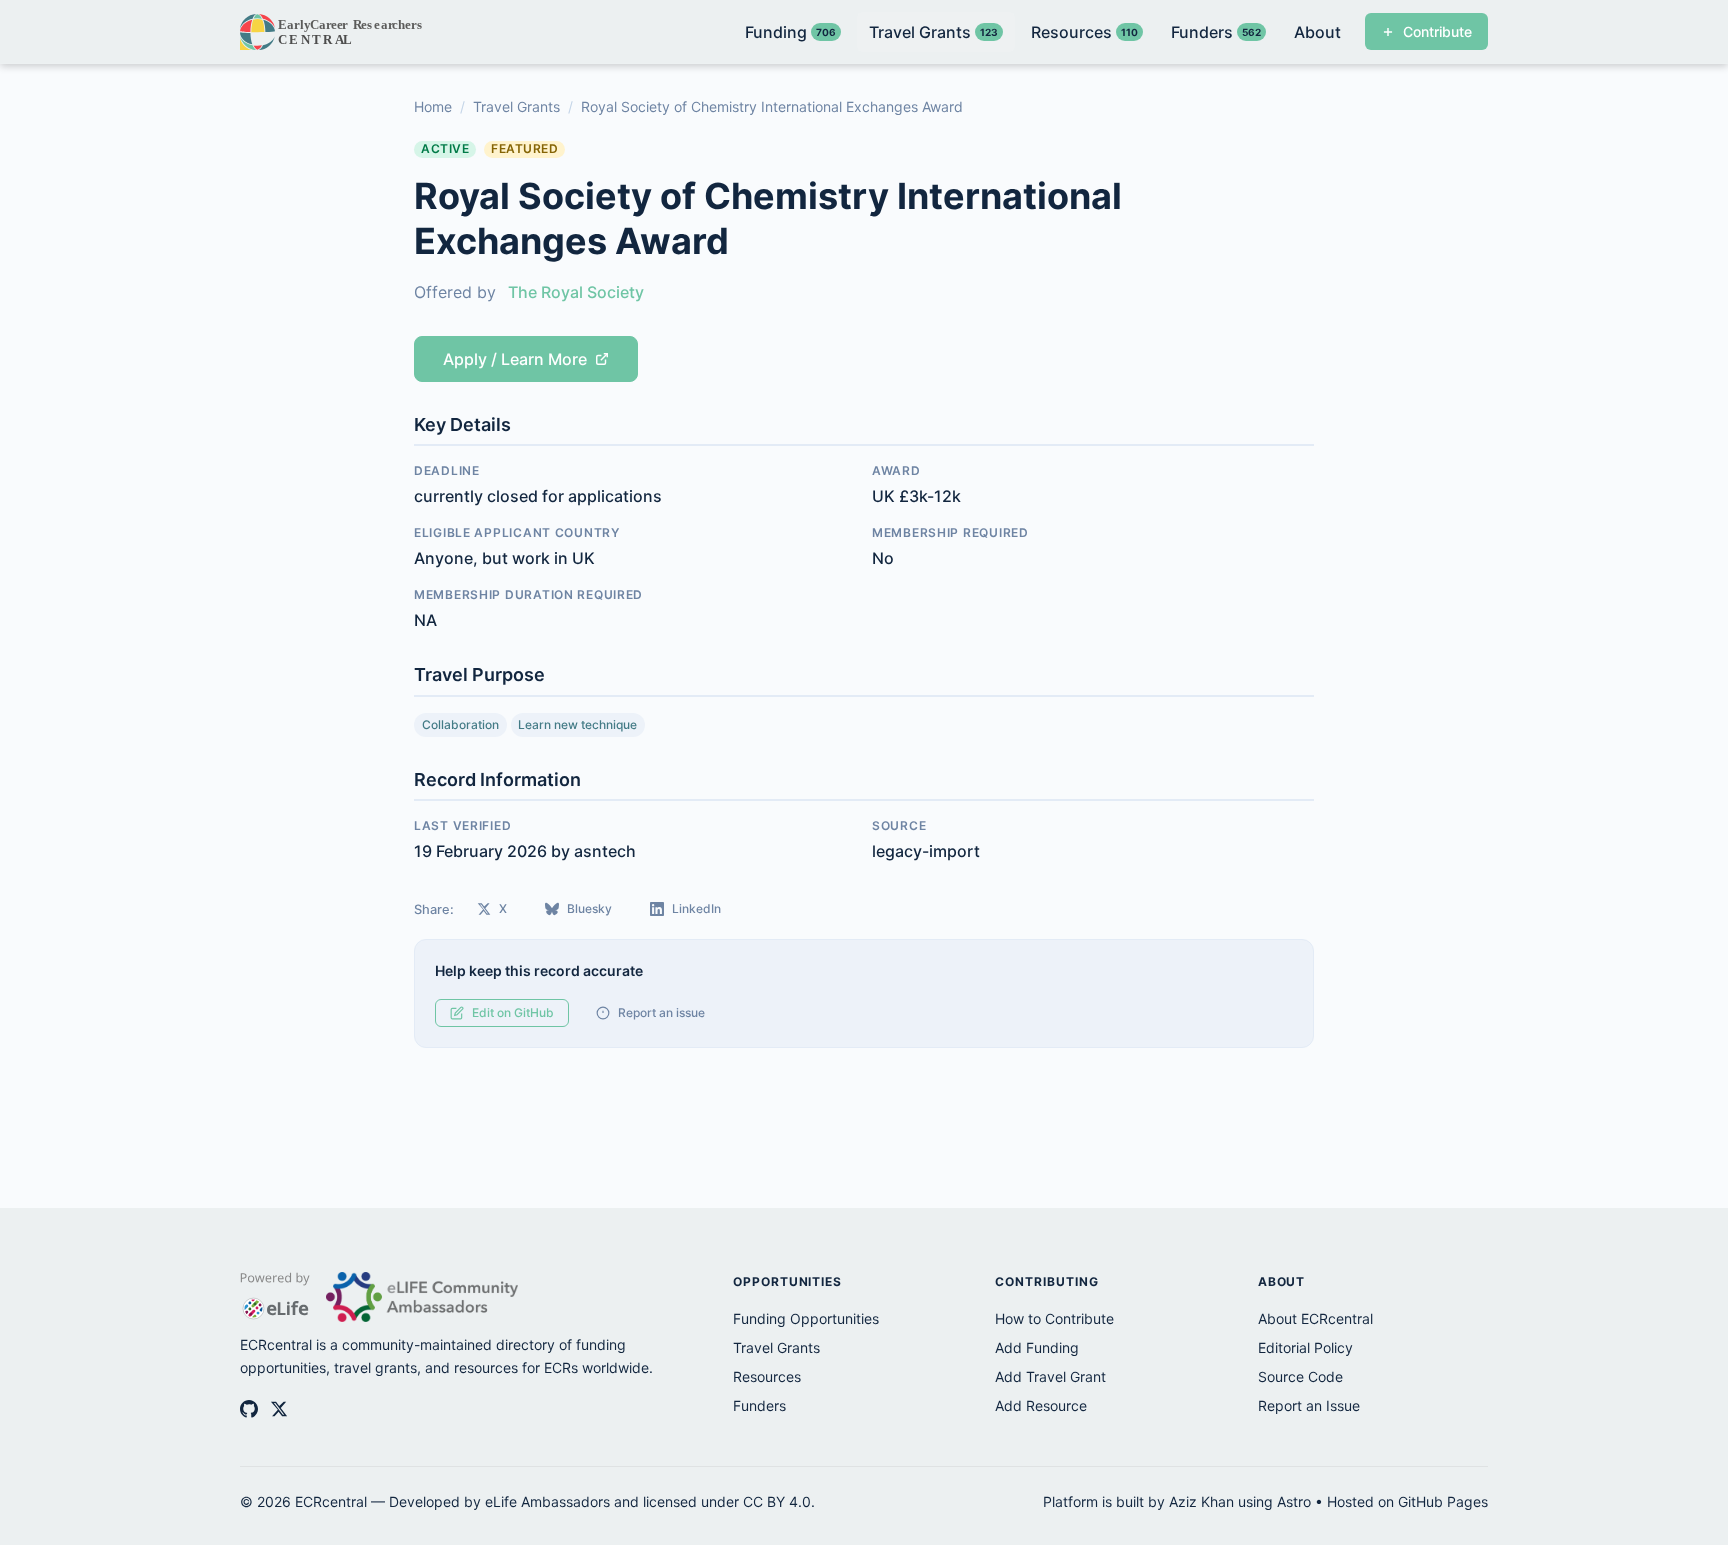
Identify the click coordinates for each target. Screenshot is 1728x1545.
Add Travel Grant (1050, 1376)
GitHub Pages (1443, 1501)
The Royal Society (576, 292)
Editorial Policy (1305, 1347)
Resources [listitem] (1084, 32)
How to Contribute (1054, 1318)
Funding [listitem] (790, 32)
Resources (767, 1376)
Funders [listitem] (1216, 32)
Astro (1294, 1501)
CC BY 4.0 (777, 1501)
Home (433, 106)
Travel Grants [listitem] (933, 32)
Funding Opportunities (806, 1318)
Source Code (1300, 1376)
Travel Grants (516, 106)
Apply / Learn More (515, 359)
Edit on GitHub (513, 1012)
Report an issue (661, 1012)
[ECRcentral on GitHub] (249, 1409)
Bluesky (589, 908)
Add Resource (1041, 1405)
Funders (759, 1405)
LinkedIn (696, 908)
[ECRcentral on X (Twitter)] (279, 1409)
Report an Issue (1309, 1405)
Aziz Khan (1201, 1501)
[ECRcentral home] (332, 32)
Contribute (1437, 31)
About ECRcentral (1315, 1318)
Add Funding (1037, 1347)
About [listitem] (1317, 32)
